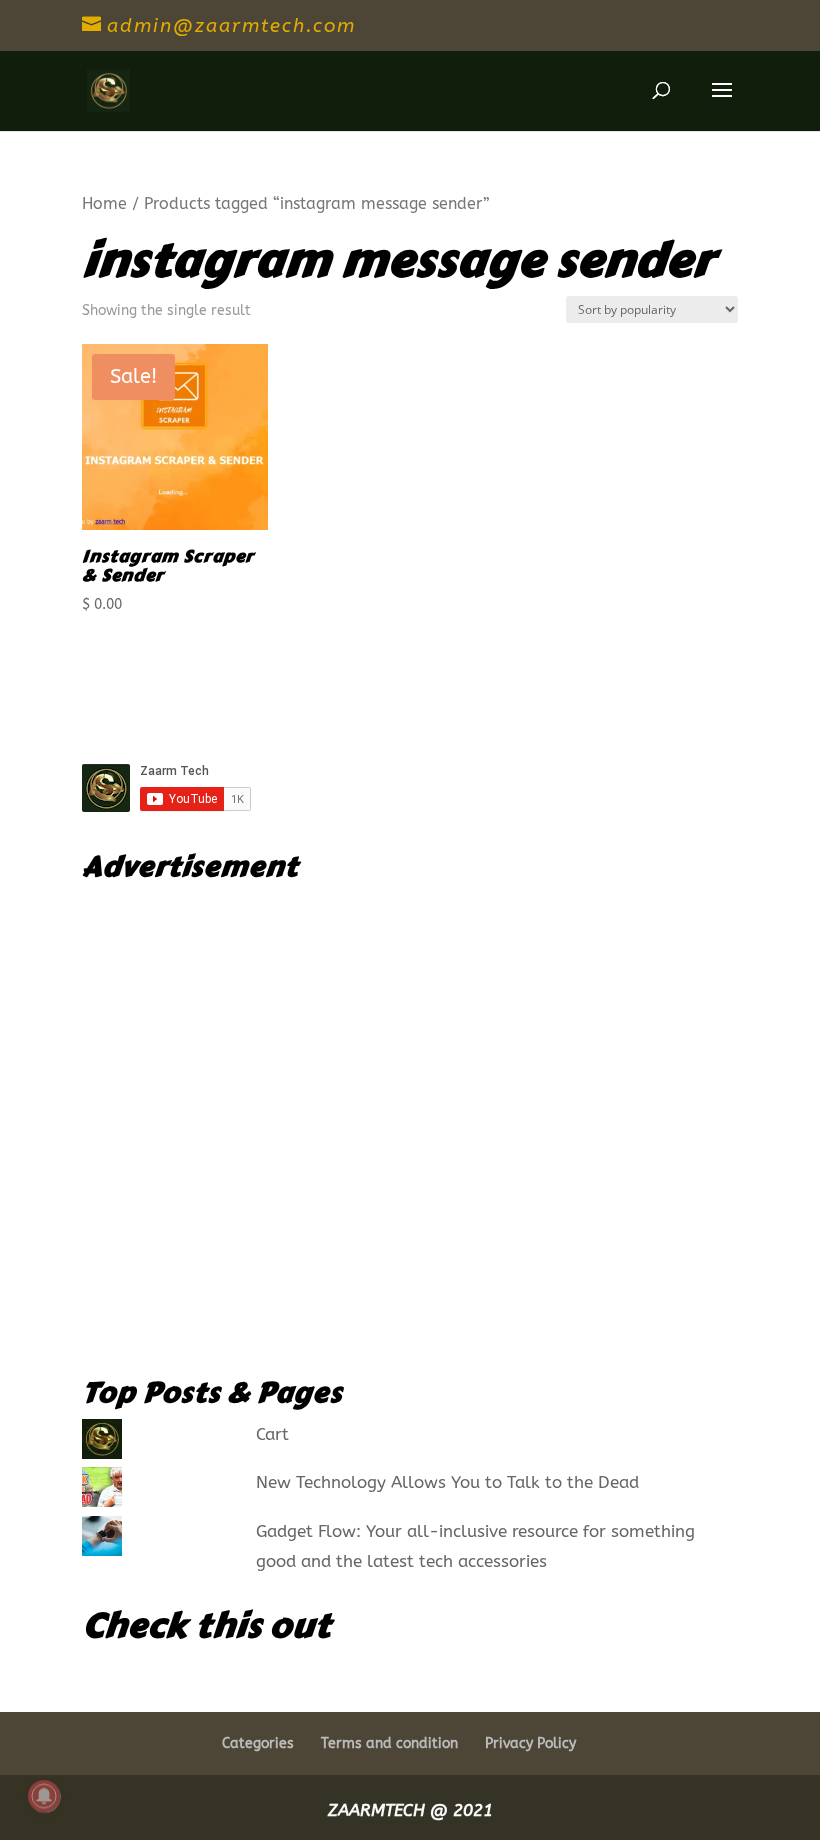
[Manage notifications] (44, 1796)
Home (104, 204)
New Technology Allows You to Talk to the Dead (447, 1482)
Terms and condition (389, 1743)
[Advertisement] (410, 1120)
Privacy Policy (530, 1743)
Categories (258, 1743)
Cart (272, 1434)
